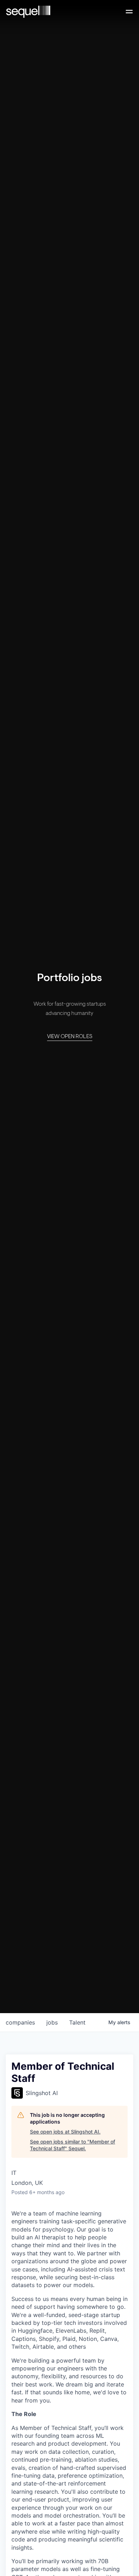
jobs (52, 2022)
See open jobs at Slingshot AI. (65, 2132)
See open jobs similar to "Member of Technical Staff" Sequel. (73, 2145)
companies (20, 2022)
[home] (28, 12)
